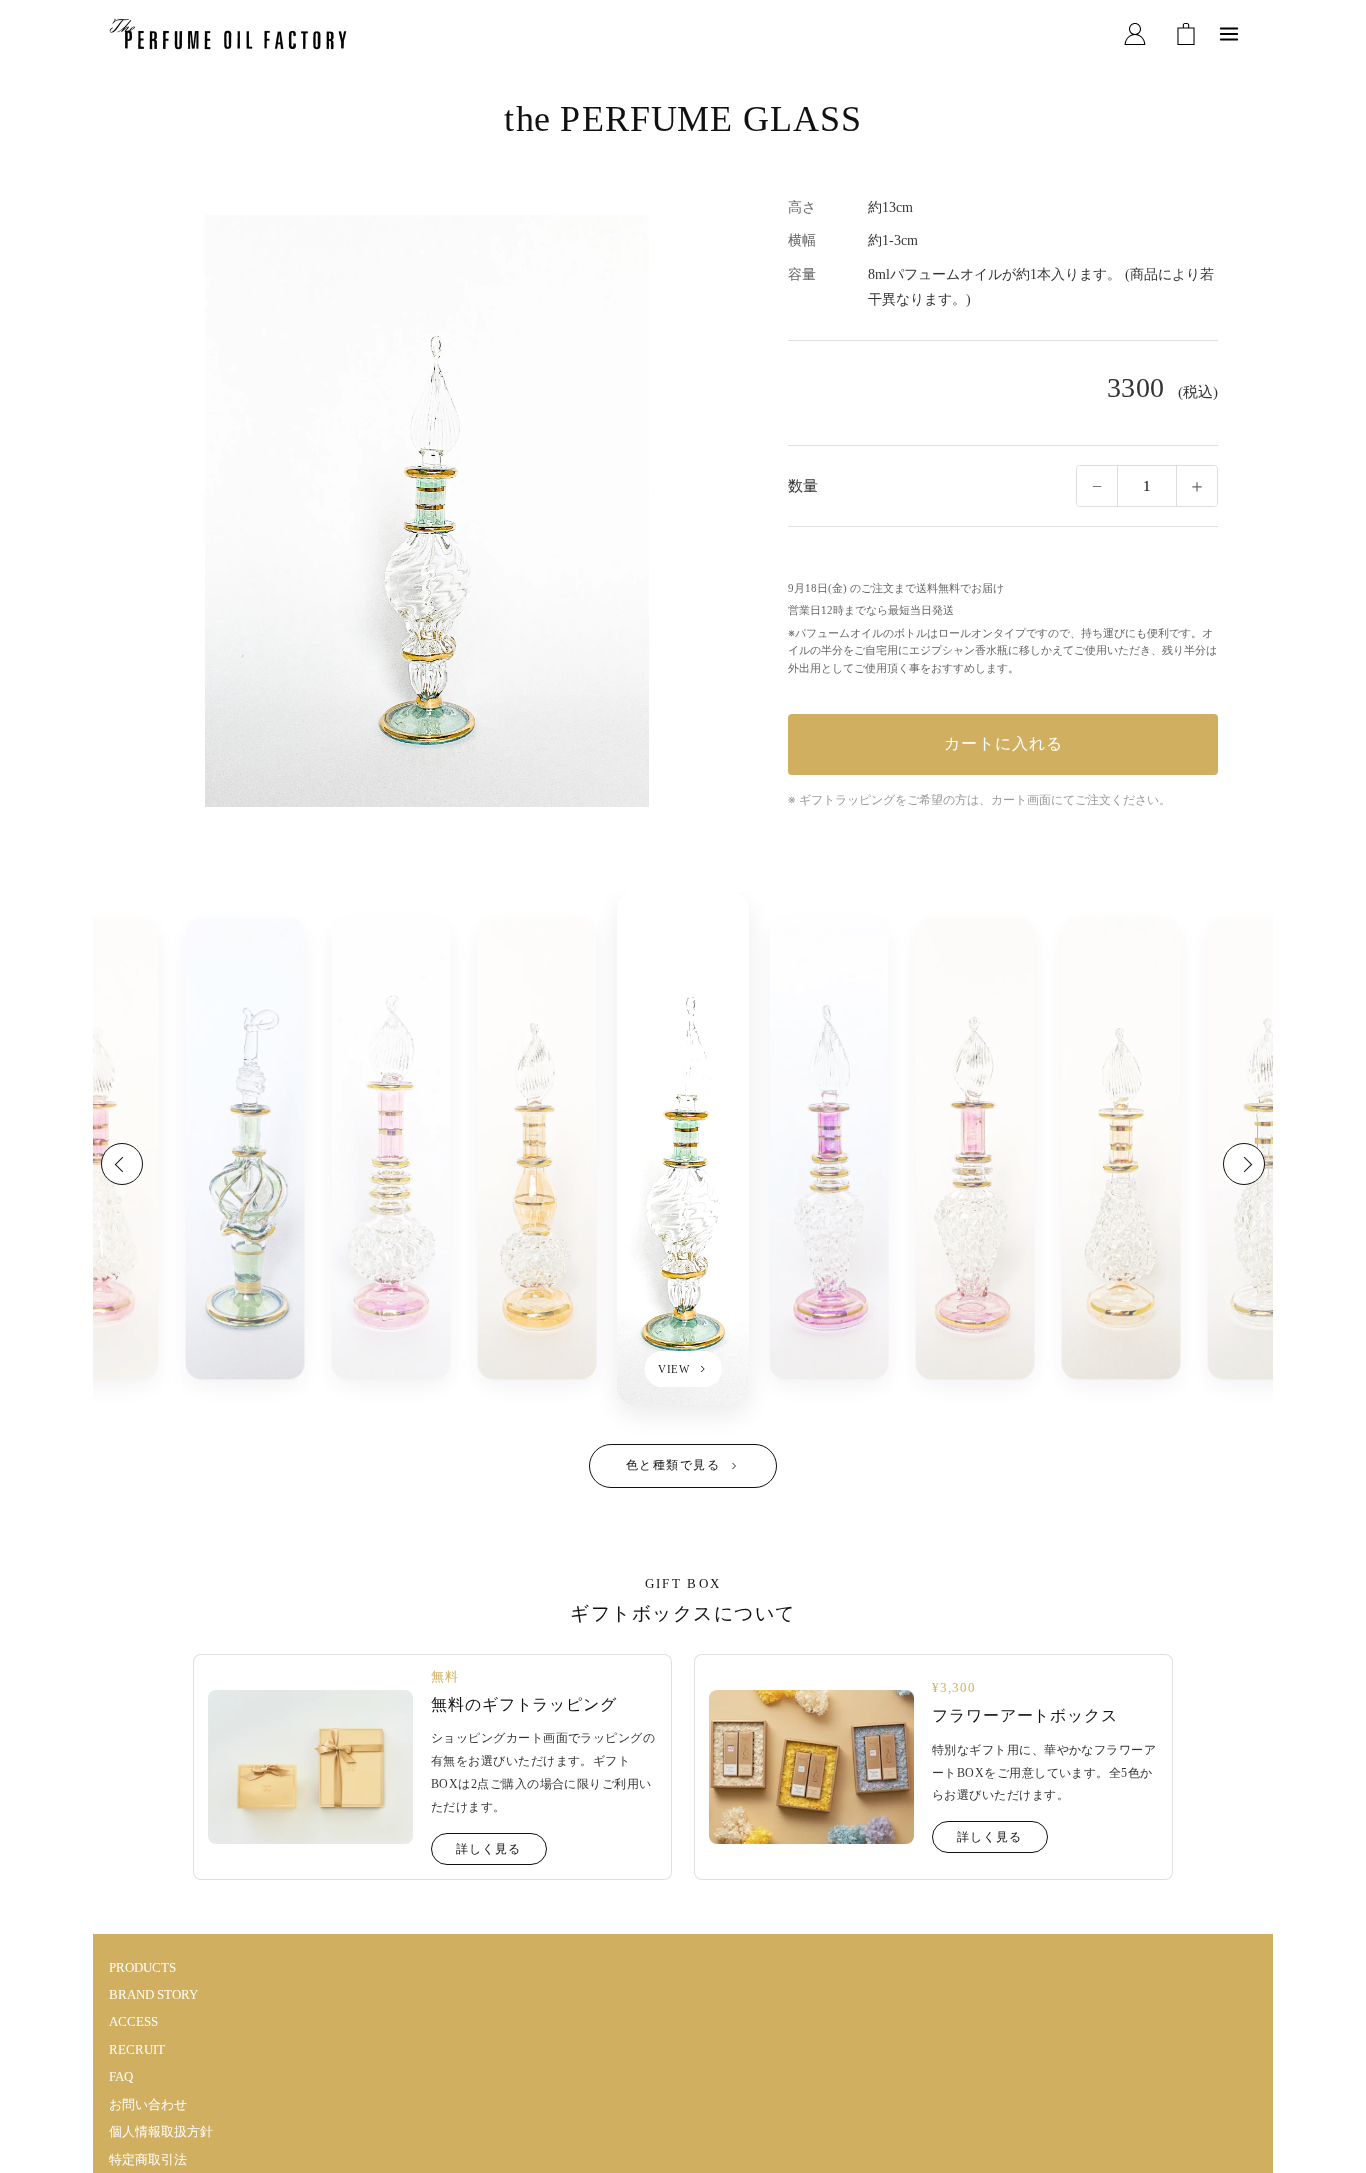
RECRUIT (137, 2049)
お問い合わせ (148, 2104)
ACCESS (133, 2021)
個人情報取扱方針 (161, 2131)
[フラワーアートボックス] (811, 1767)
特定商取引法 (148, 2159)
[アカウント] (1135, 34)
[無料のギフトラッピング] (310, 1767)
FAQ (121, 2076)
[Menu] (1229, 34)
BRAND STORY (153, 1994)
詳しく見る (488, 1849)
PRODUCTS (142, 1967)
